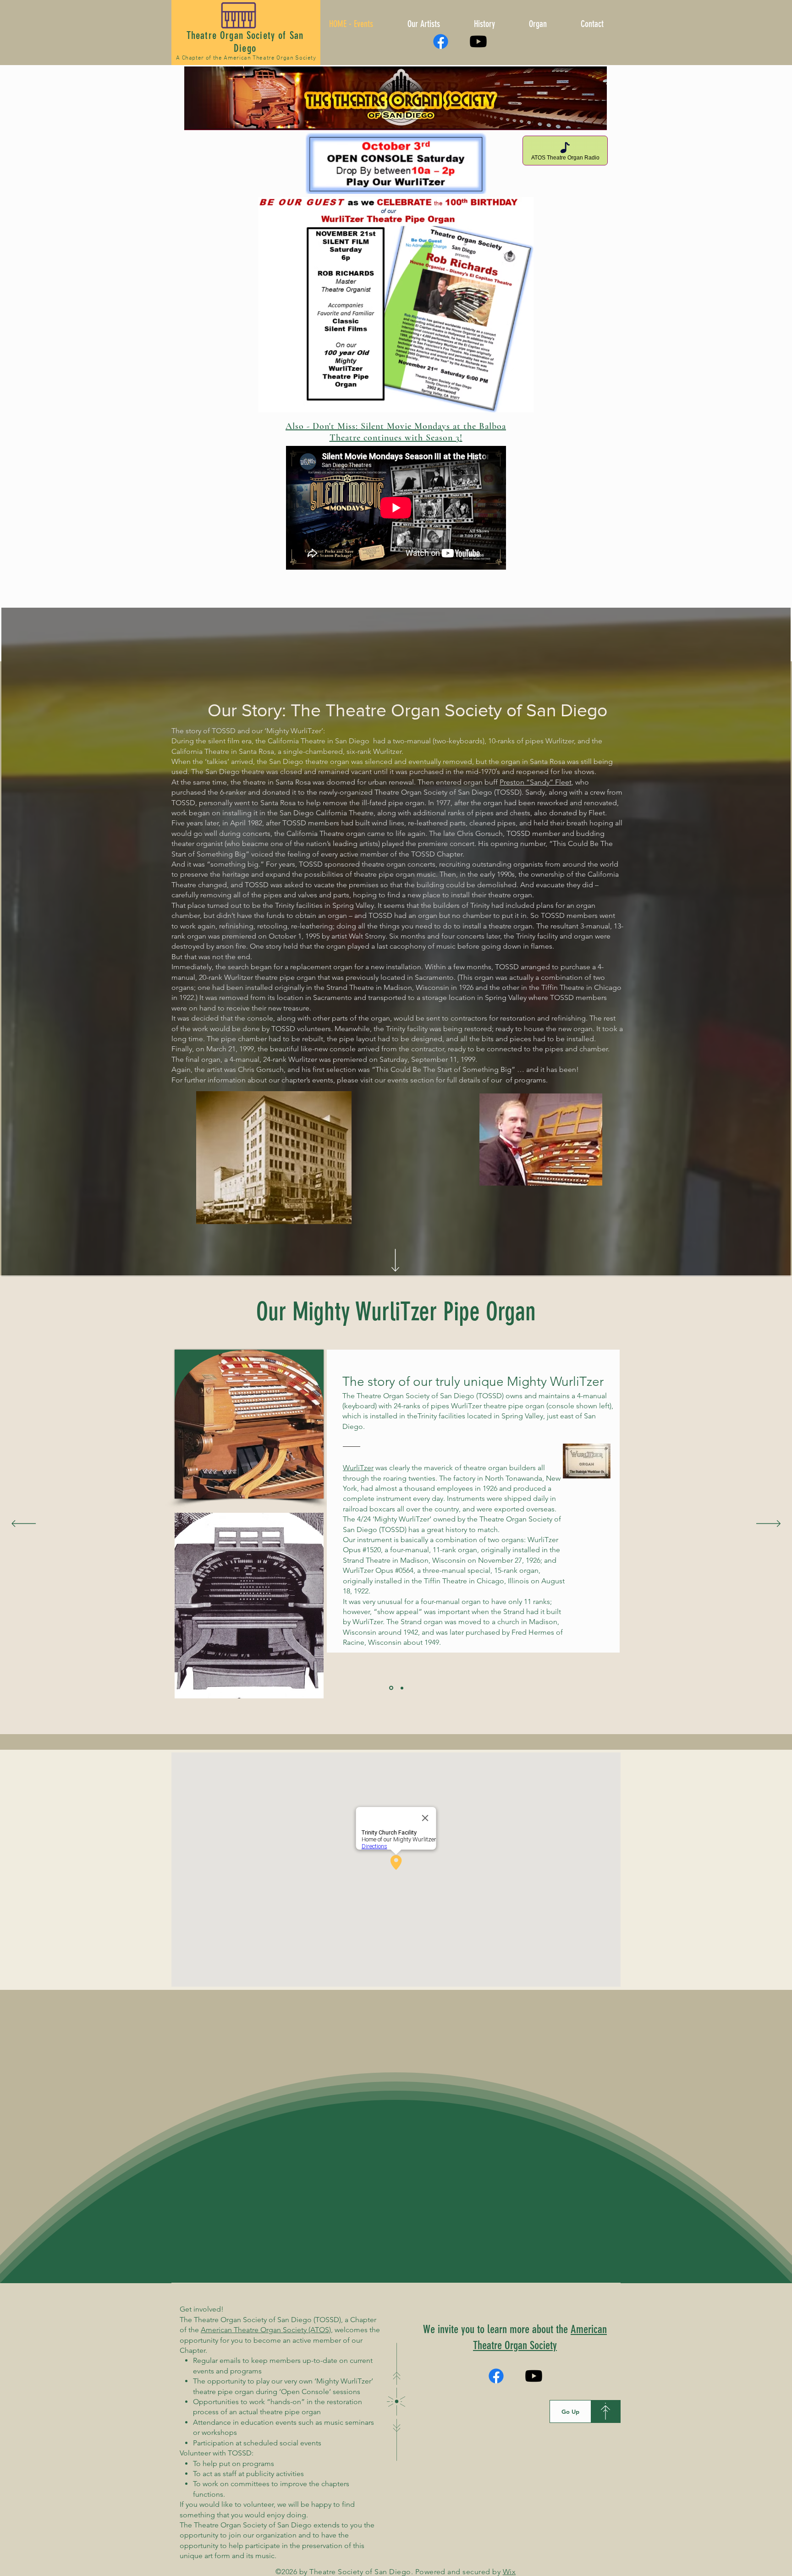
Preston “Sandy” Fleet (536, 782)
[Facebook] (441, 41)
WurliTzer (358, 1468)
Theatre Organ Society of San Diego (245, 42)
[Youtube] (478, 41)
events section (411, 1080)
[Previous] (24, 1524)
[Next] (768, 1524)
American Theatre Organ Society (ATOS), (267, 2330)
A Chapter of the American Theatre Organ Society (246, 58)
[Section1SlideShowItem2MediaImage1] (402, 1688)
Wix (509, 2572)
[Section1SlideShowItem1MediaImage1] (391, 1688)
